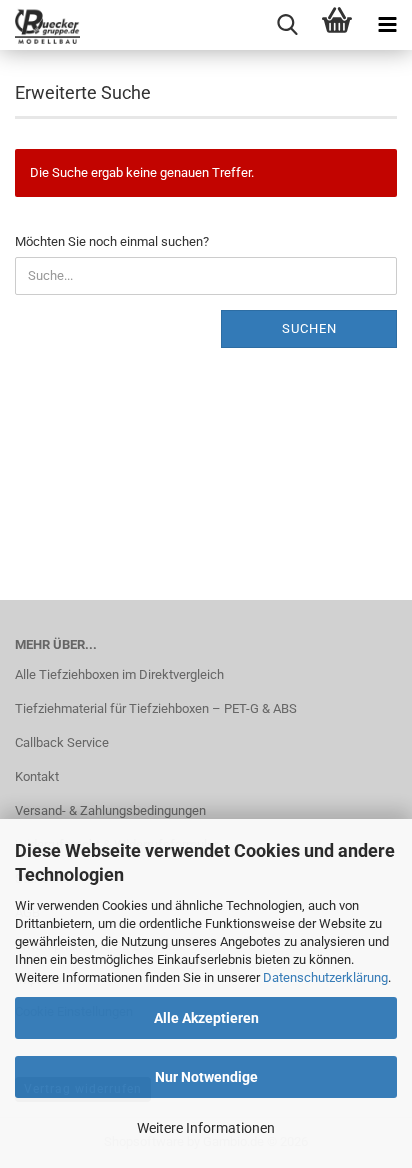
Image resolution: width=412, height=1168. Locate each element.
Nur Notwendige (206, 1077)
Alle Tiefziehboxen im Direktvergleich (119, 674)
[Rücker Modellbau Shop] (40, 25)
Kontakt (37, 776)
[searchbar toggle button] (287, 25)
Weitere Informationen (206, 1128)
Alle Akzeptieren (206, 1018)
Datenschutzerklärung (325, 977)
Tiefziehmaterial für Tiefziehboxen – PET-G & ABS (156, 708)
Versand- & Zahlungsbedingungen (110, 810)
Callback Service (62, 742)
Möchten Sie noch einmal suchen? (112, 241)
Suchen (309, 328)
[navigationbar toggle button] (387, 25)
